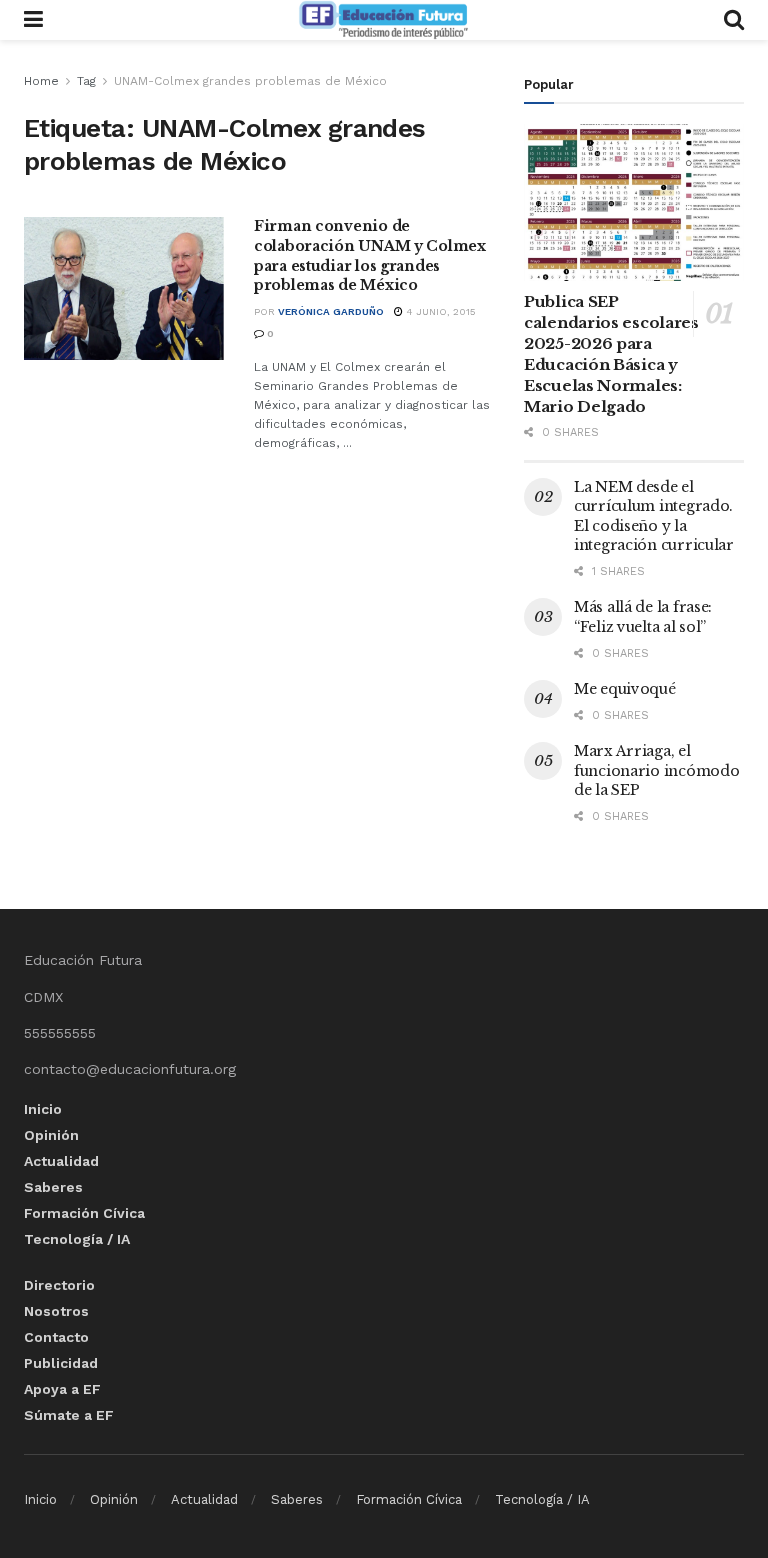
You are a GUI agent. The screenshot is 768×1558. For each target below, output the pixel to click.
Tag (86, 81)
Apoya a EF (62, 1389)
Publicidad (61, 1363)
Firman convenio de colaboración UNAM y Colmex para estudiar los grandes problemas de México (370, 255)
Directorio (59, 1285)
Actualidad (61, 1161)
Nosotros (56, 1311)
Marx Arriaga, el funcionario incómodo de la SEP (656, 770)
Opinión (51, 1135)
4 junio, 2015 (439, 311)
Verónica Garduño (331, 311)
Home (41, 81)
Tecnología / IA (77, 1239)
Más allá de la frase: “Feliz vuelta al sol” (643, 617)
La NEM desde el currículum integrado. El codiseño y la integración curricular (654, 516)
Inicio (43, 1109)
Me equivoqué (625, 689)
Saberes (53, 1187)
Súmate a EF (69, 1415)
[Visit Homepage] (383, 20)
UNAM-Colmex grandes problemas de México (250, 81)
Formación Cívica (84, 1213)
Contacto (56, 1337)
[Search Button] (734, 20)
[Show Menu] (33, 20)
